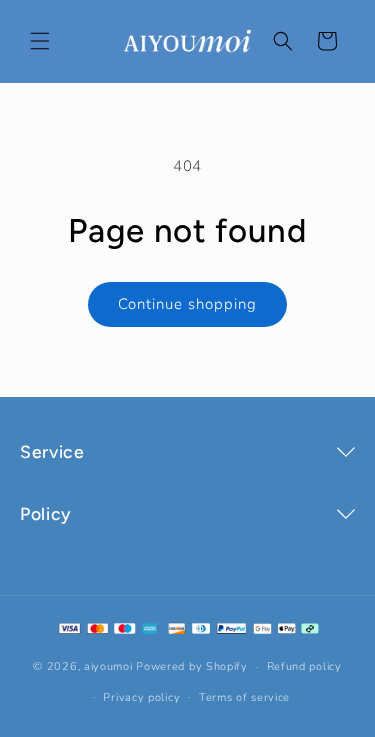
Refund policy (304, 666)
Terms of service (244, 697)
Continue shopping (187, 304)
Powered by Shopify (192, 666)
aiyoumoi (108, 666)
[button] (40, 41)
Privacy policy (141, 697)
